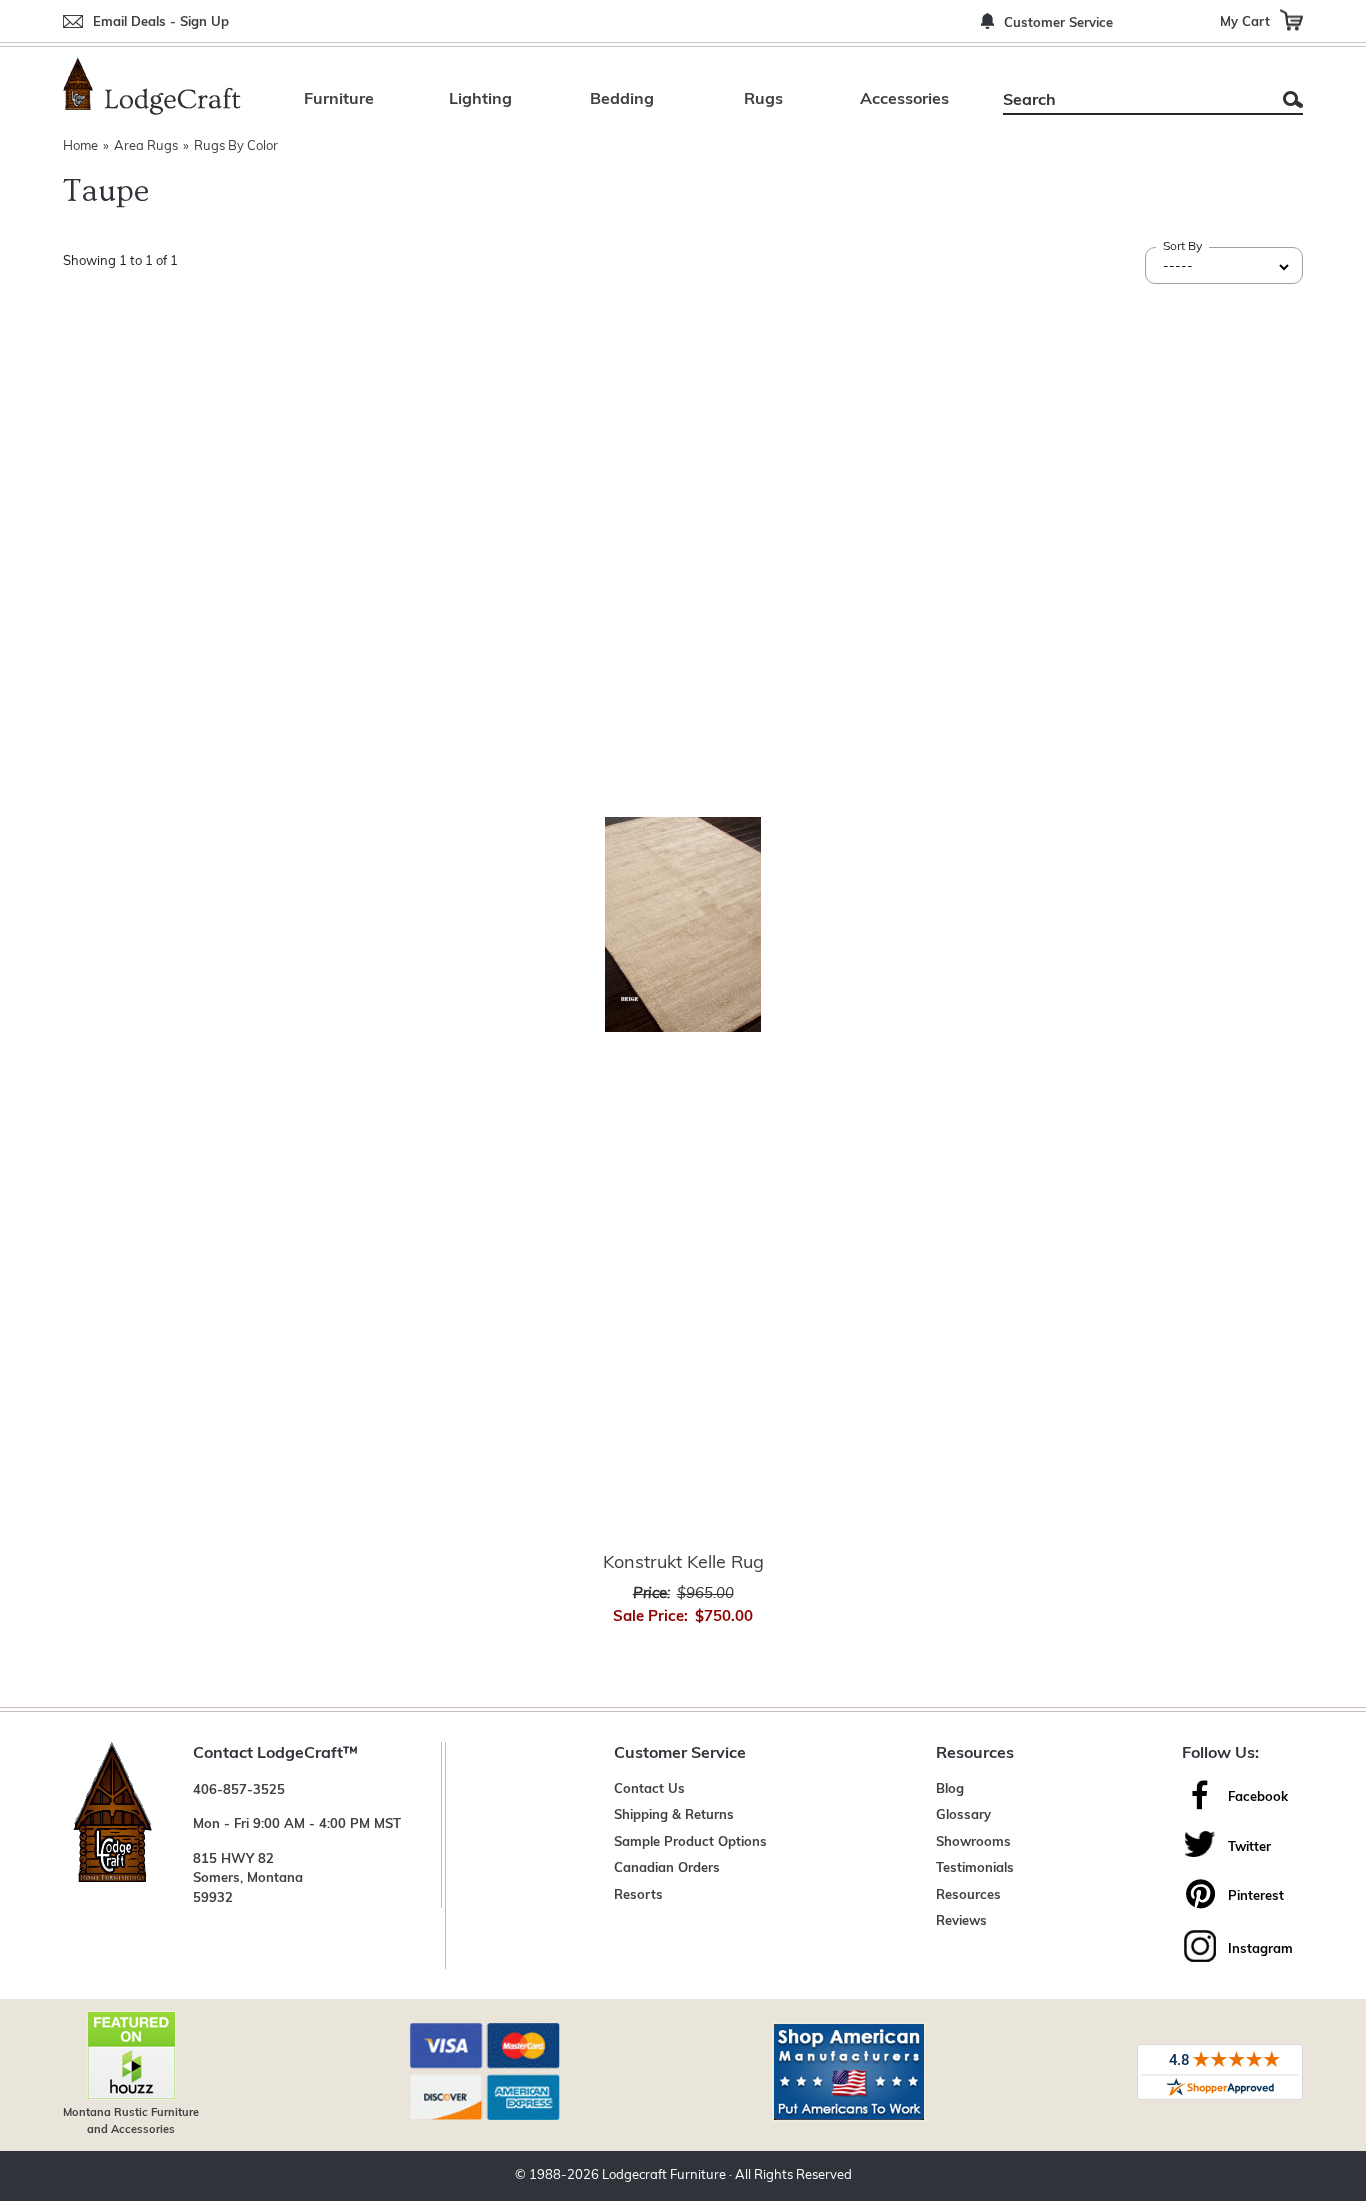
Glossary (963, 1815)
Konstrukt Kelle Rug (683, 1564)
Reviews (961, 1921)
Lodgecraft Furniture (664, 2175)
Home (80, 146)
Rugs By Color (236, 146)
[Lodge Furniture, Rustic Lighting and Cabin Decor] (152, 86)
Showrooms (973, 1842)
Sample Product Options (690, 1842)
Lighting (480, 100)
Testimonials (975, 1868)
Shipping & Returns (674, 1815)
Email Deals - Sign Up (161, 22)
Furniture (339, 100)
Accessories (904, 100)
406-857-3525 (239, 1790)
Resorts (638, 1895)
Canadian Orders (667, 1868)
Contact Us (649, 1789)
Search (1293, 99)
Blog (950, 1789)
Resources (968, 1895)
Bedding (622, 100)
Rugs (763, 100)
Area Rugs (146, 146)
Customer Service (1058, 23)
